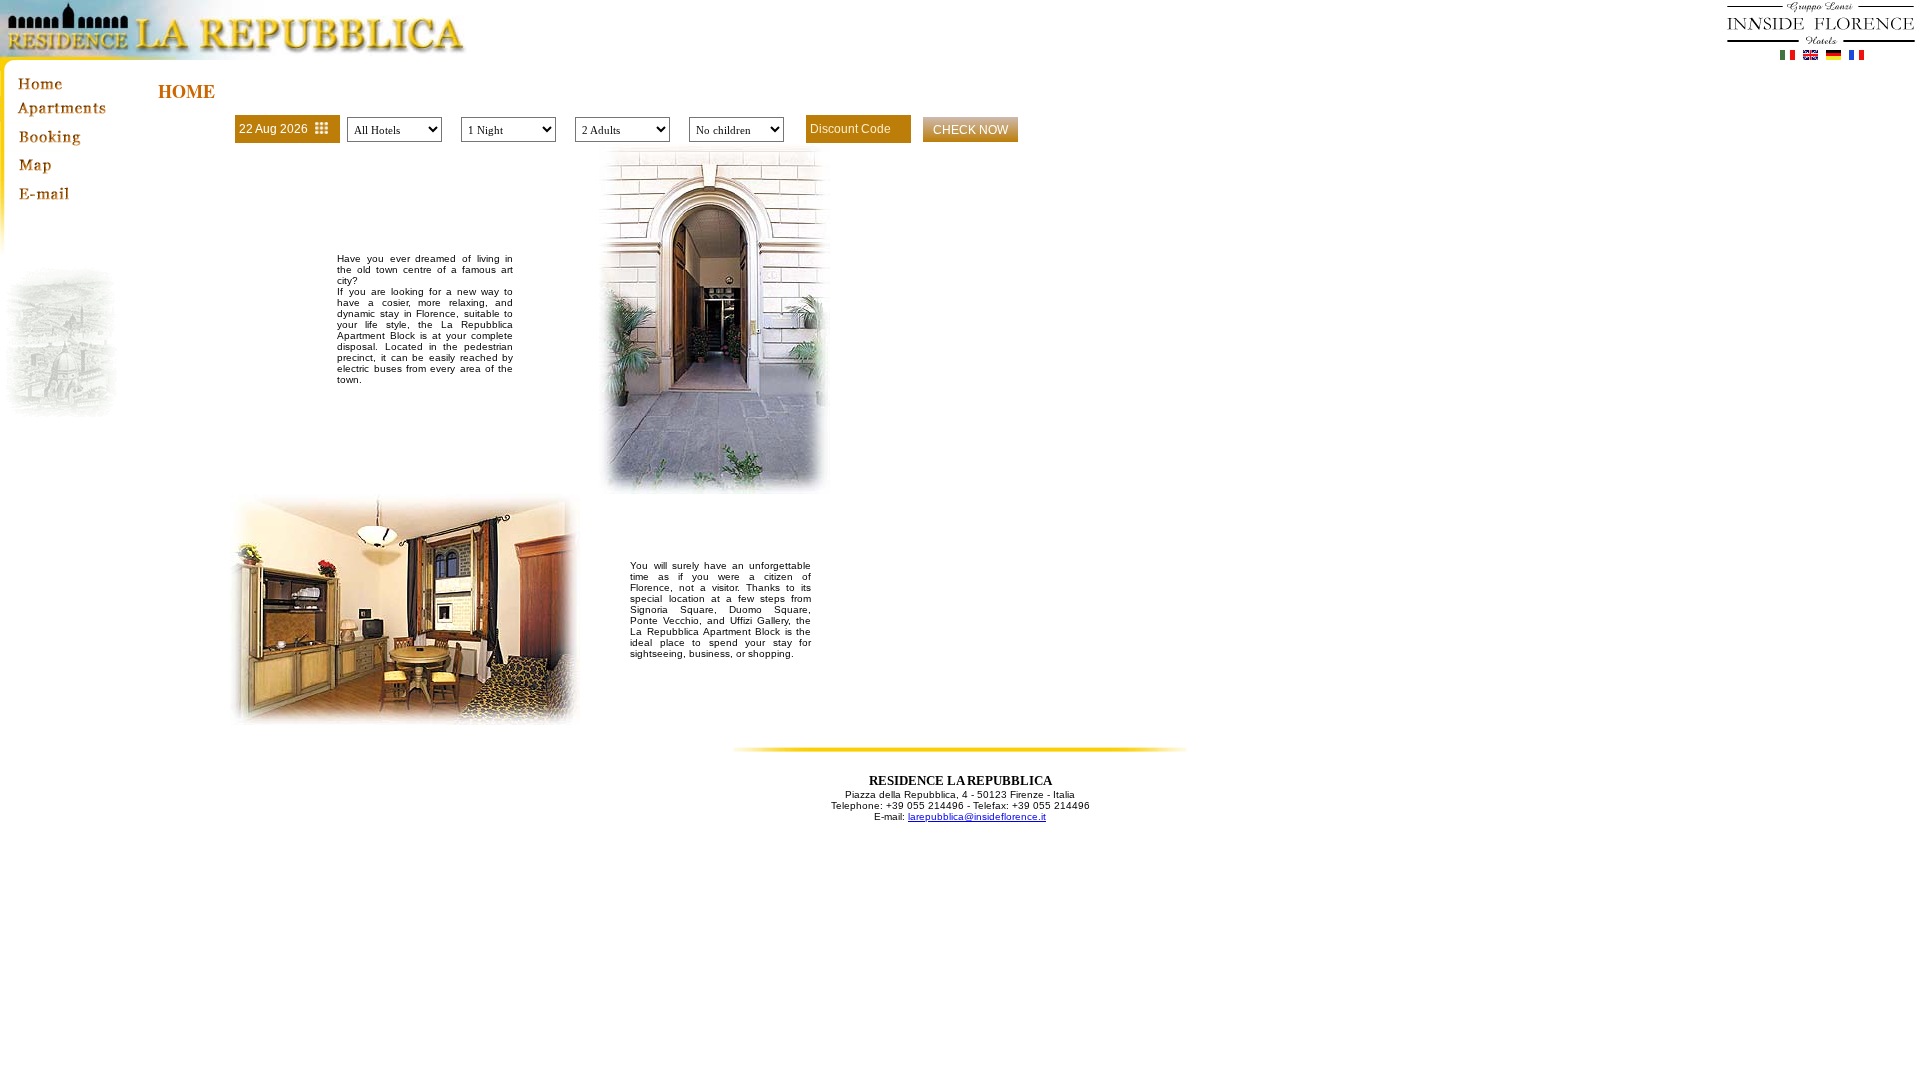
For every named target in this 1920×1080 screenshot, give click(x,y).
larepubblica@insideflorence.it (977, 816)
